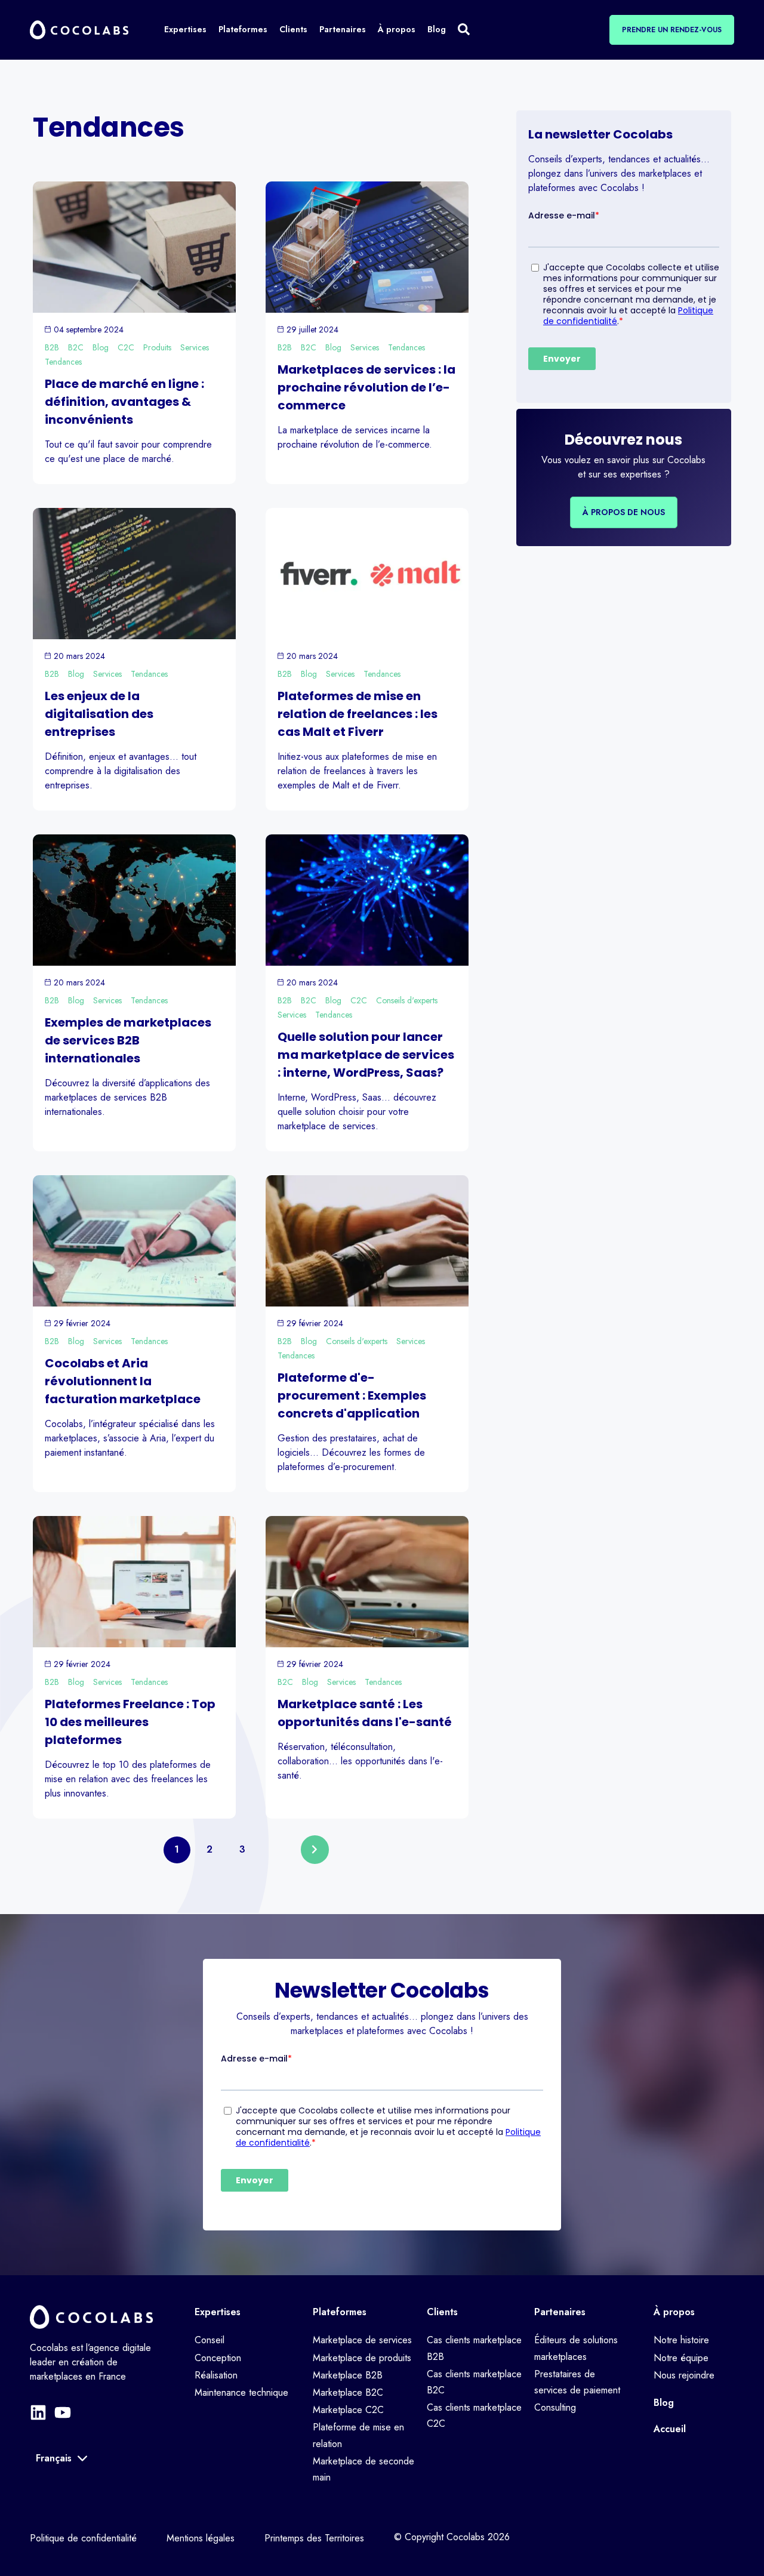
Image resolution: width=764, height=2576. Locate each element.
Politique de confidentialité (83, 2538)
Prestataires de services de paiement (577, 2382)
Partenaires (560, 2312)
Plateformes (340, 2312)
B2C (76, 347)
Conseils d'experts (407, 1000)
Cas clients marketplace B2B (474, 2348)
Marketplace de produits (362, 2358)
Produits (157, 347)
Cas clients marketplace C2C (474, 2415)
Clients (442, 2312)
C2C (126, 347)
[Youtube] (63, 2412)
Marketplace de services (362, 2340)
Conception (218, 2358)
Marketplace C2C (348, 2410)
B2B (52, 347)
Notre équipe (681, 2358)
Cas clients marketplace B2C (474, 2382)
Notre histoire (681, 2340)
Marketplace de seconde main (363, 2469)
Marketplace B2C (348, 2392)
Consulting (555, 2407)
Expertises (218, 2312)
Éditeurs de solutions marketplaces (576, 2348)
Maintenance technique (241, 2392)
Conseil (210, 2340)
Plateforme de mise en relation (358, 2435)
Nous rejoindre (684, 2375)
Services (195, 347)
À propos (674, 2312)
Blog (101, 347)
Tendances (63, 362)
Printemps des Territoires (314, 2538)
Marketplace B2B (348, 2375)
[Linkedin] (38, 2412)
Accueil (670, 2429)
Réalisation (216, 2375)
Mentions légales (201, 2538)
